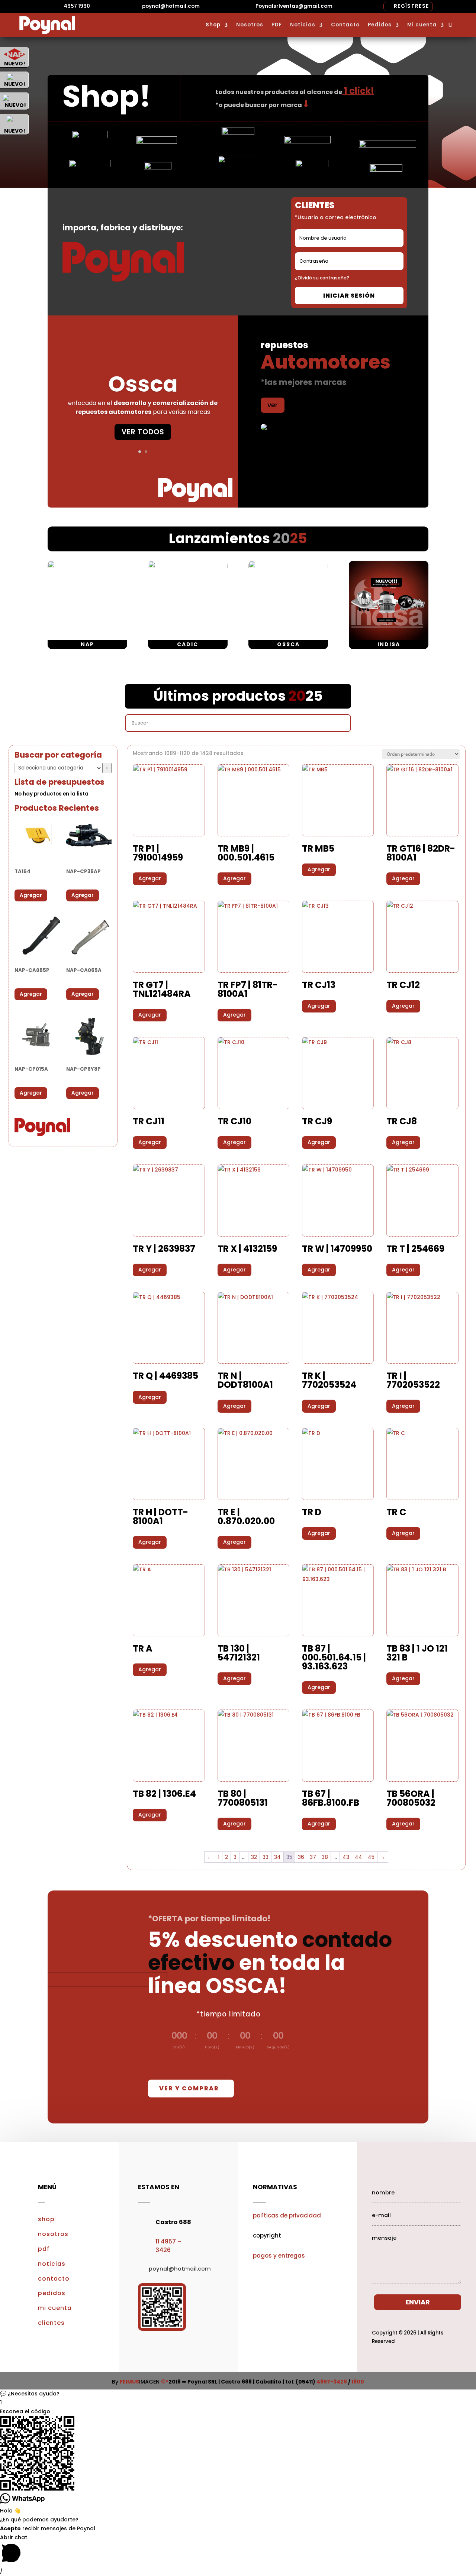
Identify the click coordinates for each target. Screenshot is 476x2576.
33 (266, 1857)
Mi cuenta (422, 25)
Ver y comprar (189, 2088)
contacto (54, 2279)
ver (273, 405)
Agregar (31, 895)
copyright (267, 2235)
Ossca (143, 384)
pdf (44, 2249)
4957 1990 (77, 6)
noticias (52, 2264)
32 (254, 1857)
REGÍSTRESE (411, 6)
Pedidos (380, 25)
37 (313, 1857)
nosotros (53, 2234)
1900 (358, 2382)
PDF (277, 25)
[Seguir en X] (416, 2174)
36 (301, 1857)
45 (371, 1857)
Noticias (303, 25)
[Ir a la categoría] (107, 768)
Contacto (345, 25)
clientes (51, 2323)
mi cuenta (55, 2308)
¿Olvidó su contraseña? (322, 278)
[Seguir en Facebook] (402, 2174)
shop (46, 2219)
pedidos (52, 2293)
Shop (213, 25)
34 (277, 1857)
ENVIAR (418, 2302)
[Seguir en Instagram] (431, 2174)
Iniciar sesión (349, 296)
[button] (238, 2394)
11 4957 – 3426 (168, 2246)
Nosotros (250, 25)
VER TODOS (143, 432)
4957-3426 (332, 2382)
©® (165, 2382)
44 (358, 1857)
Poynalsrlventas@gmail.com (294, 6)
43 (346, 1857)
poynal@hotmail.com (171, 6)
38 (325, 1857)
